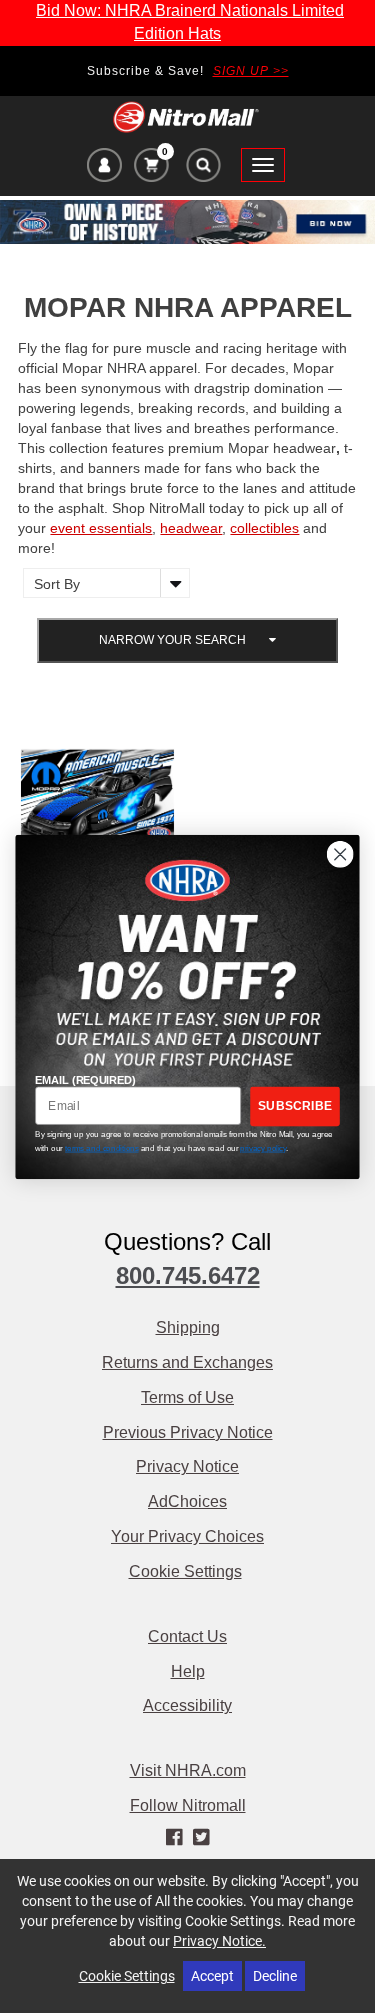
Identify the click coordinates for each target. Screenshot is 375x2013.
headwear (191, 528)
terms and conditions (101, 1147)
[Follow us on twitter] (201, 1838)
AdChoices (187, 1501)
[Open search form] (202, 170)
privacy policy (263, 1147)
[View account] (104, 168)
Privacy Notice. (219, 1940)
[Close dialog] (340, 853)
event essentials (101, 528)
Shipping (188, 1327)
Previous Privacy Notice (188, 1432)
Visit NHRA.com (188, 1770)
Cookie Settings (185, 1571)
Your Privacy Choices (187, 1536)
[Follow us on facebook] (175, 1838)
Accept (212, 1975)
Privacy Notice (187, 1466)
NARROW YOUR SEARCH (174, 640)
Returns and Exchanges (187, 1362)
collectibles (264, 528)
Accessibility (187, 1705)
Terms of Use (187, 1397)
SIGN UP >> (251, 71)
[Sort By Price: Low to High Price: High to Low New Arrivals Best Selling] (101, 583)
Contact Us (187, 1636)
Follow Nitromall (188, 1805)
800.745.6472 (188, 1275)
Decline (275, 1975)
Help (188, 1671)
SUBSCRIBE (295, 1105)
